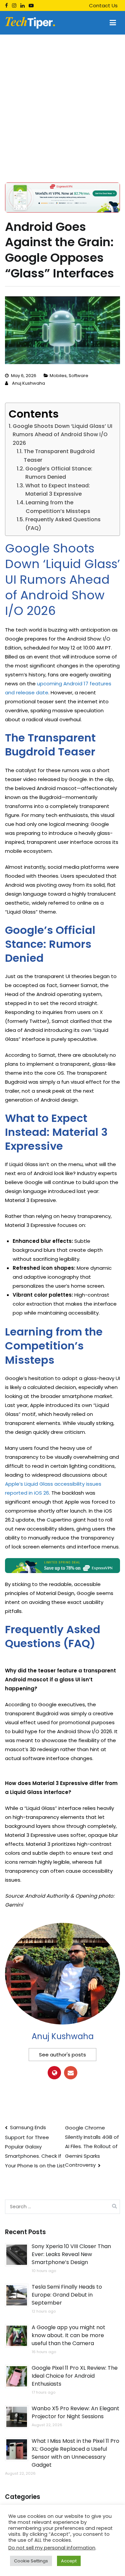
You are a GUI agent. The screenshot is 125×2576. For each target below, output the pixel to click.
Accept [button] (69, 2561)
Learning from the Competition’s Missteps (58, 507)
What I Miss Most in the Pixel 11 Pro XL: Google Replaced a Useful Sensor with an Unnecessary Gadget (75, 2453)
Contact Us (103, 5)
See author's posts (62, 2055)
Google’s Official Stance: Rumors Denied (59, 473)
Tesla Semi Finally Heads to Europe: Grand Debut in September (67, 2295)
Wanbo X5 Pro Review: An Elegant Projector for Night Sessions (75, 2412)
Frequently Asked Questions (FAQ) (63, 524)
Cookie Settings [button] (31, 2561)
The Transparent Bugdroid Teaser (59, 456)
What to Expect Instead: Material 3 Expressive (58, 490)
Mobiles (58, 376)
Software (78, 376)
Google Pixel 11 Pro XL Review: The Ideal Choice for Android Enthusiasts (75, 2376)
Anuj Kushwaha (28, 383)
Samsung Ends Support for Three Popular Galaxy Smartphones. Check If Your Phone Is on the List (35, 2146)
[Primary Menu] (113, 23)
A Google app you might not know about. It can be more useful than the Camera (68, 2335)
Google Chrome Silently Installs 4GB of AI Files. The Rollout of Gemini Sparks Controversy (92, 2146)
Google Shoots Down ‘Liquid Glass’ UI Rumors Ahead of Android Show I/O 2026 (62, 435)
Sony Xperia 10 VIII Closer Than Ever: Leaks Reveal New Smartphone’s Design (71, 2254)
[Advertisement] (62, 100)
